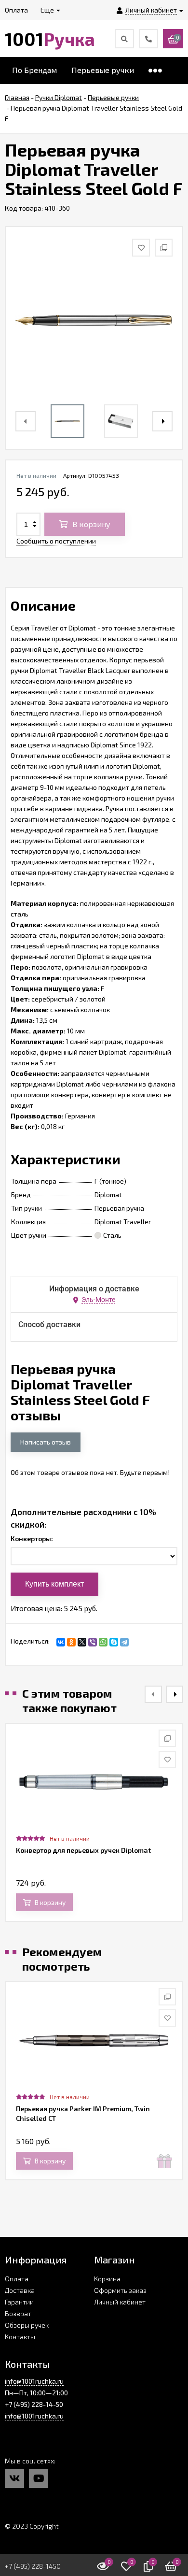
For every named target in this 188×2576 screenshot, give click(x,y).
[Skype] (114, 1642)
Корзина (107, 2279)
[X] (82, 1642)
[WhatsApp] (103, 1642)
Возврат (18, 2313)
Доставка (20, 2290)
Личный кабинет (120, 2302)
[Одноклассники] (71, 1642)
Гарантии (19, 2302)
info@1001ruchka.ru (34, 2381)
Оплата (17, 2279)
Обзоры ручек (27, 2325)
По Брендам (34, 70)
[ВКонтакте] (61, 1642)
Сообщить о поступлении (56, 541)
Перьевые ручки (103, 70)
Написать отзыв (46, 1442)
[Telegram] (124, 1642)
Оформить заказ (120, 2290)
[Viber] (93, 1642)
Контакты (20, 2337)
